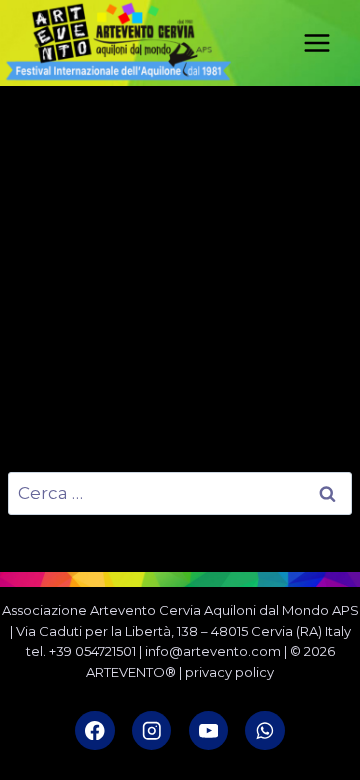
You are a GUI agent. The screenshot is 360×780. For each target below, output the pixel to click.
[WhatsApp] (264, 730)
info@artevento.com (213, 651)
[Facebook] (94, 730)
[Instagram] (151, 730)
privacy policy (229, 672)
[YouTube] (208, 730)
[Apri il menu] (327, 42)
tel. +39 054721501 (81, 651)
